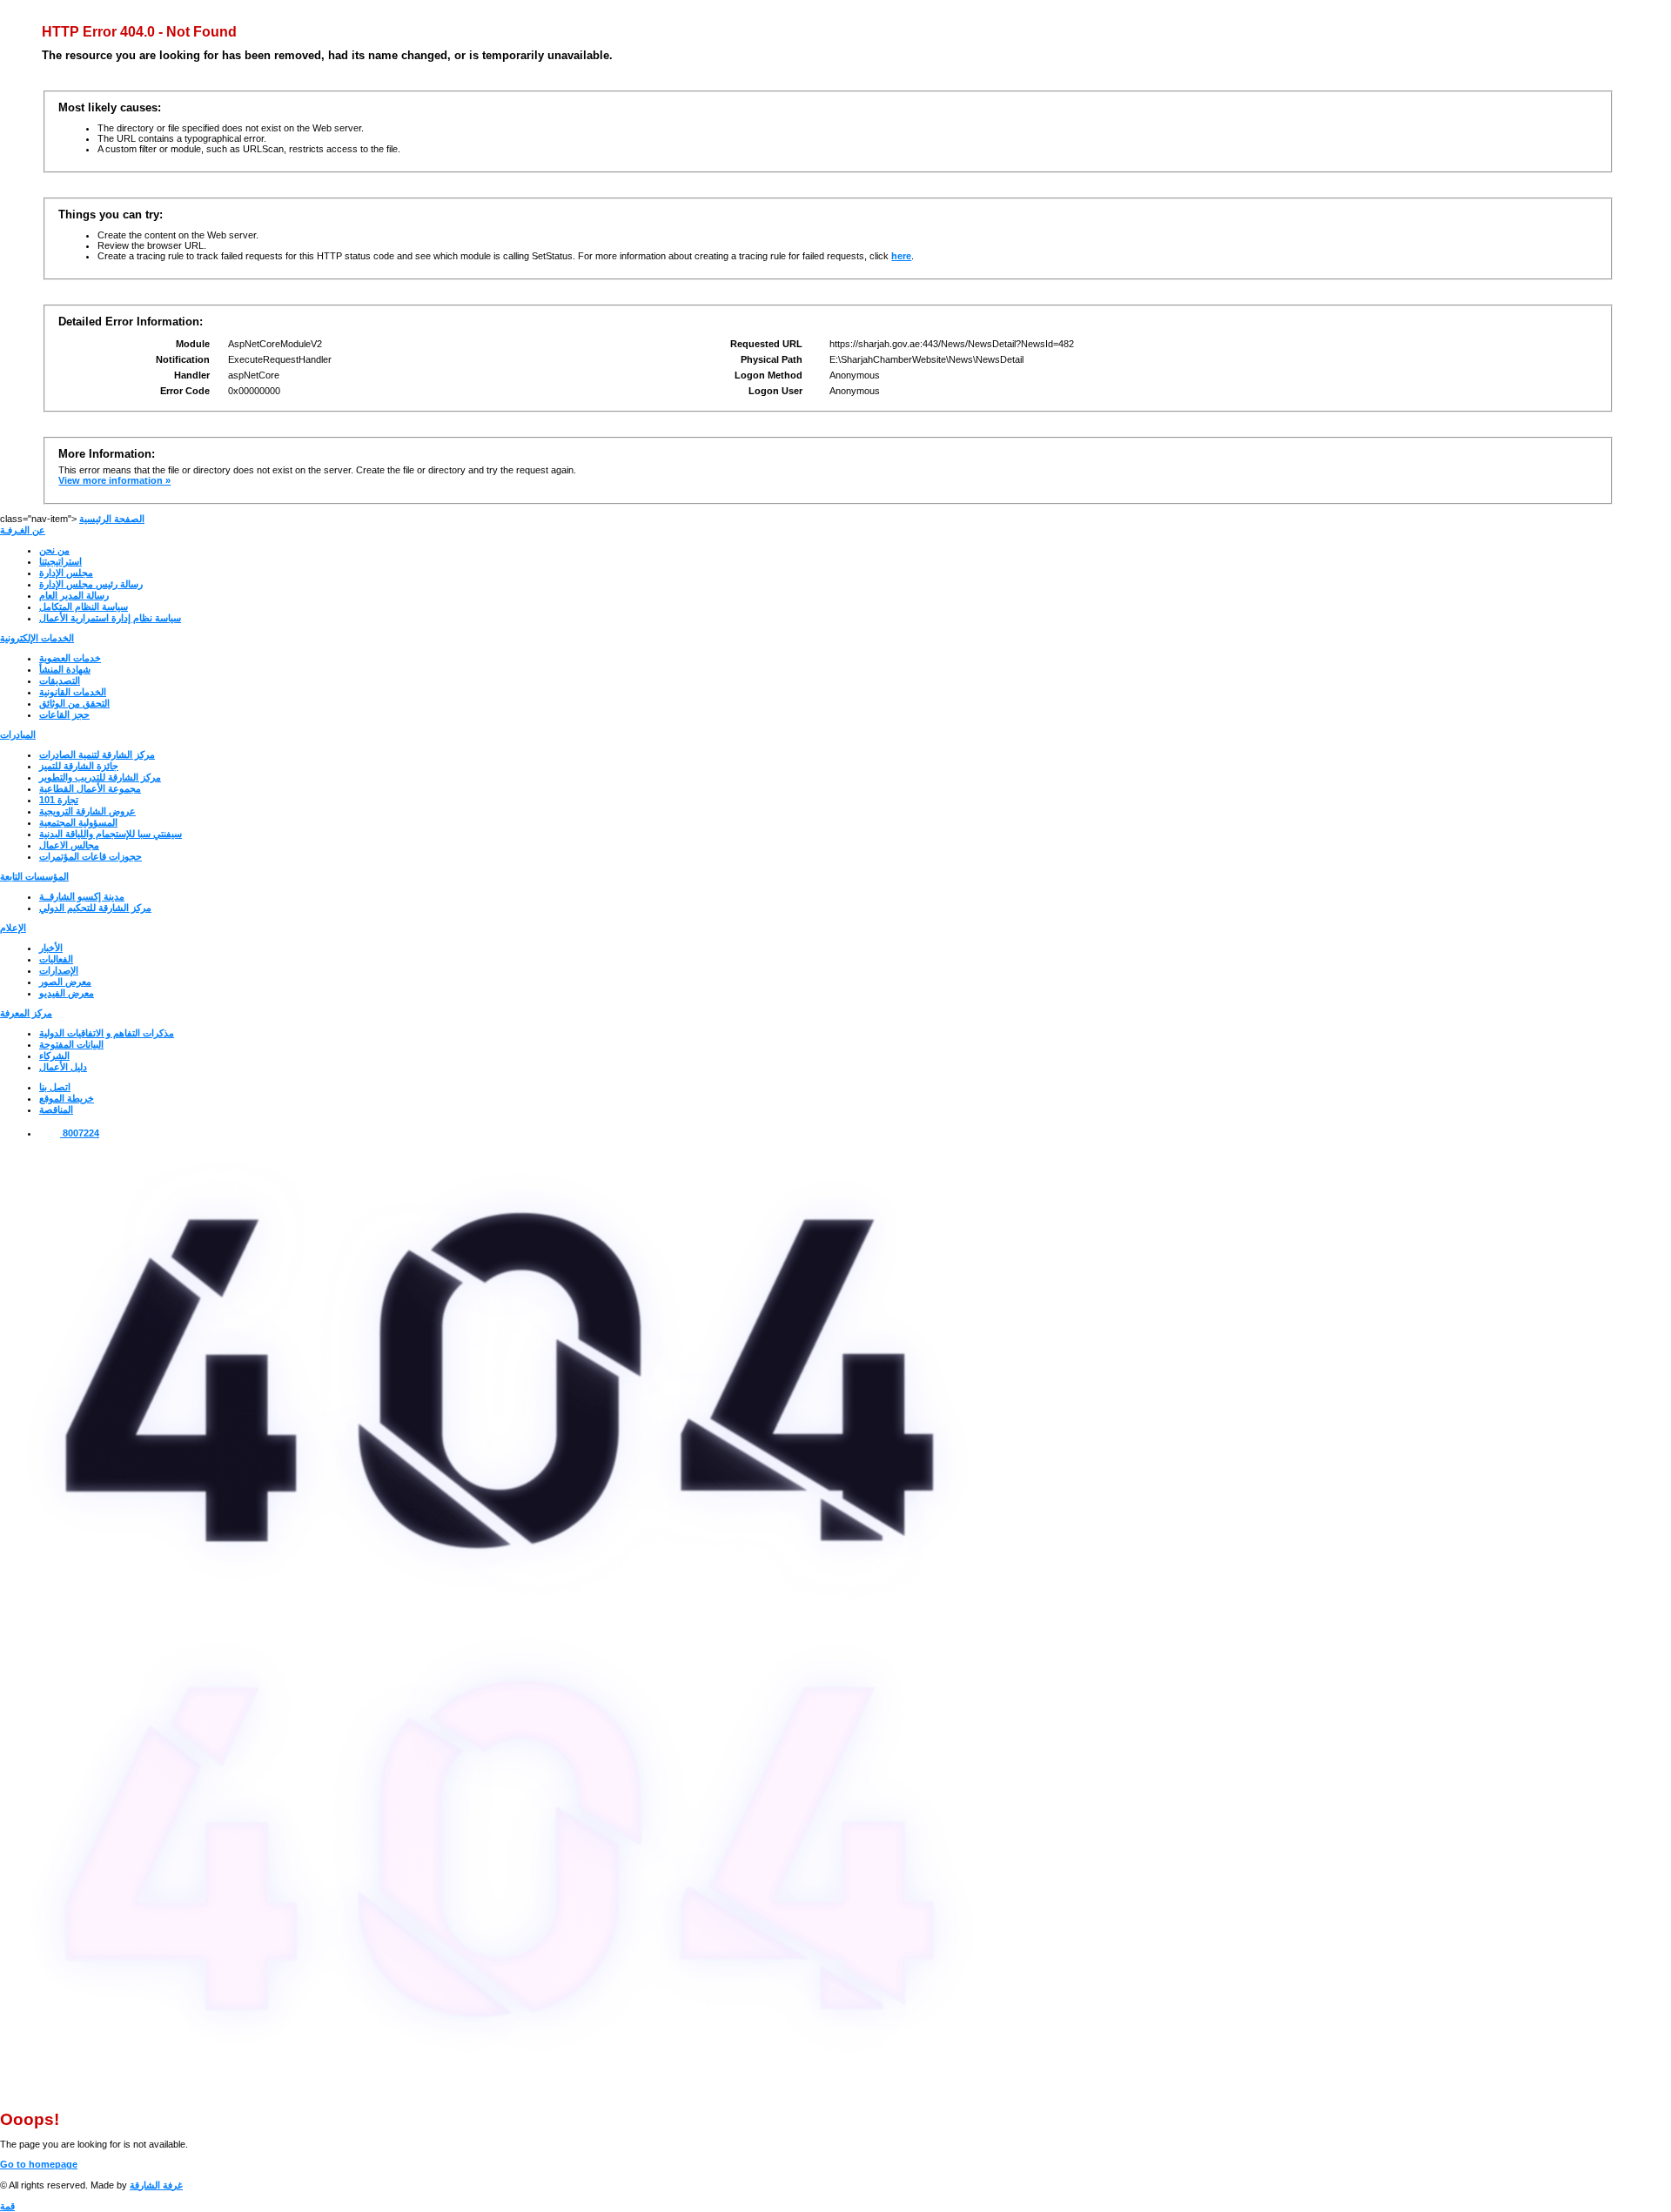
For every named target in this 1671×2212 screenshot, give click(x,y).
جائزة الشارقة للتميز (79, 766)
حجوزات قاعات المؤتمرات (91, 856)
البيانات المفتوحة (71, 1044)
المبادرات (18, 734)
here (901, 256)
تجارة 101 (59, 800)
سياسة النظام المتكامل (84, 607)
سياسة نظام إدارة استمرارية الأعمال (110, 618)
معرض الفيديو (67, 993)
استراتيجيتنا (60, 561)
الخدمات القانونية (73, 692)
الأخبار (51, 948)
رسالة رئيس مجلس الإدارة (91, 584)
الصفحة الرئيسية (112, 519)
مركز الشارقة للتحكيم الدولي (95, 908)
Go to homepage (39, 2164)
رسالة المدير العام (74, 595)
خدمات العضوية (70, 658)
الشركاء (54, 1056)
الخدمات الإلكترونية (37, 638)
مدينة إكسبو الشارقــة (82, 896)
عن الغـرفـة (23, 530)
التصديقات (60, 680)
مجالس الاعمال (69, 845)
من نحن (54, 550)
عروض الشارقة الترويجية (87, 811)
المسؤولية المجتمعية (78, 822)
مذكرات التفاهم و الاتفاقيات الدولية (107, 1033)
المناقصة (56, 1109)
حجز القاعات (64, 714)
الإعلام (13, 928)
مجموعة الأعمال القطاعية (90, 788)
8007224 (80, 1133)
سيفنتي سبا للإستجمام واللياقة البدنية (111, 834)
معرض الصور (65, 982)
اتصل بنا (55, 1087)
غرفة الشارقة (156, 2185)
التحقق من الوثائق (74, 703)
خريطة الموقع (67, 1098)
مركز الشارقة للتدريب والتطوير (100, 777)
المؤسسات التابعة (34, 876)
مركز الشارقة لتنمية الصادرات (97, 754)
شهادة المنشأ (65, 669)
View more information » (114, 480)
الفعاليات (56, 959)
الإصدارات (59, 970)
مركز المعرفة (26, 1013)
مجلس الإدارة (66, 573)
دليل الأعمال (63, 1067)
